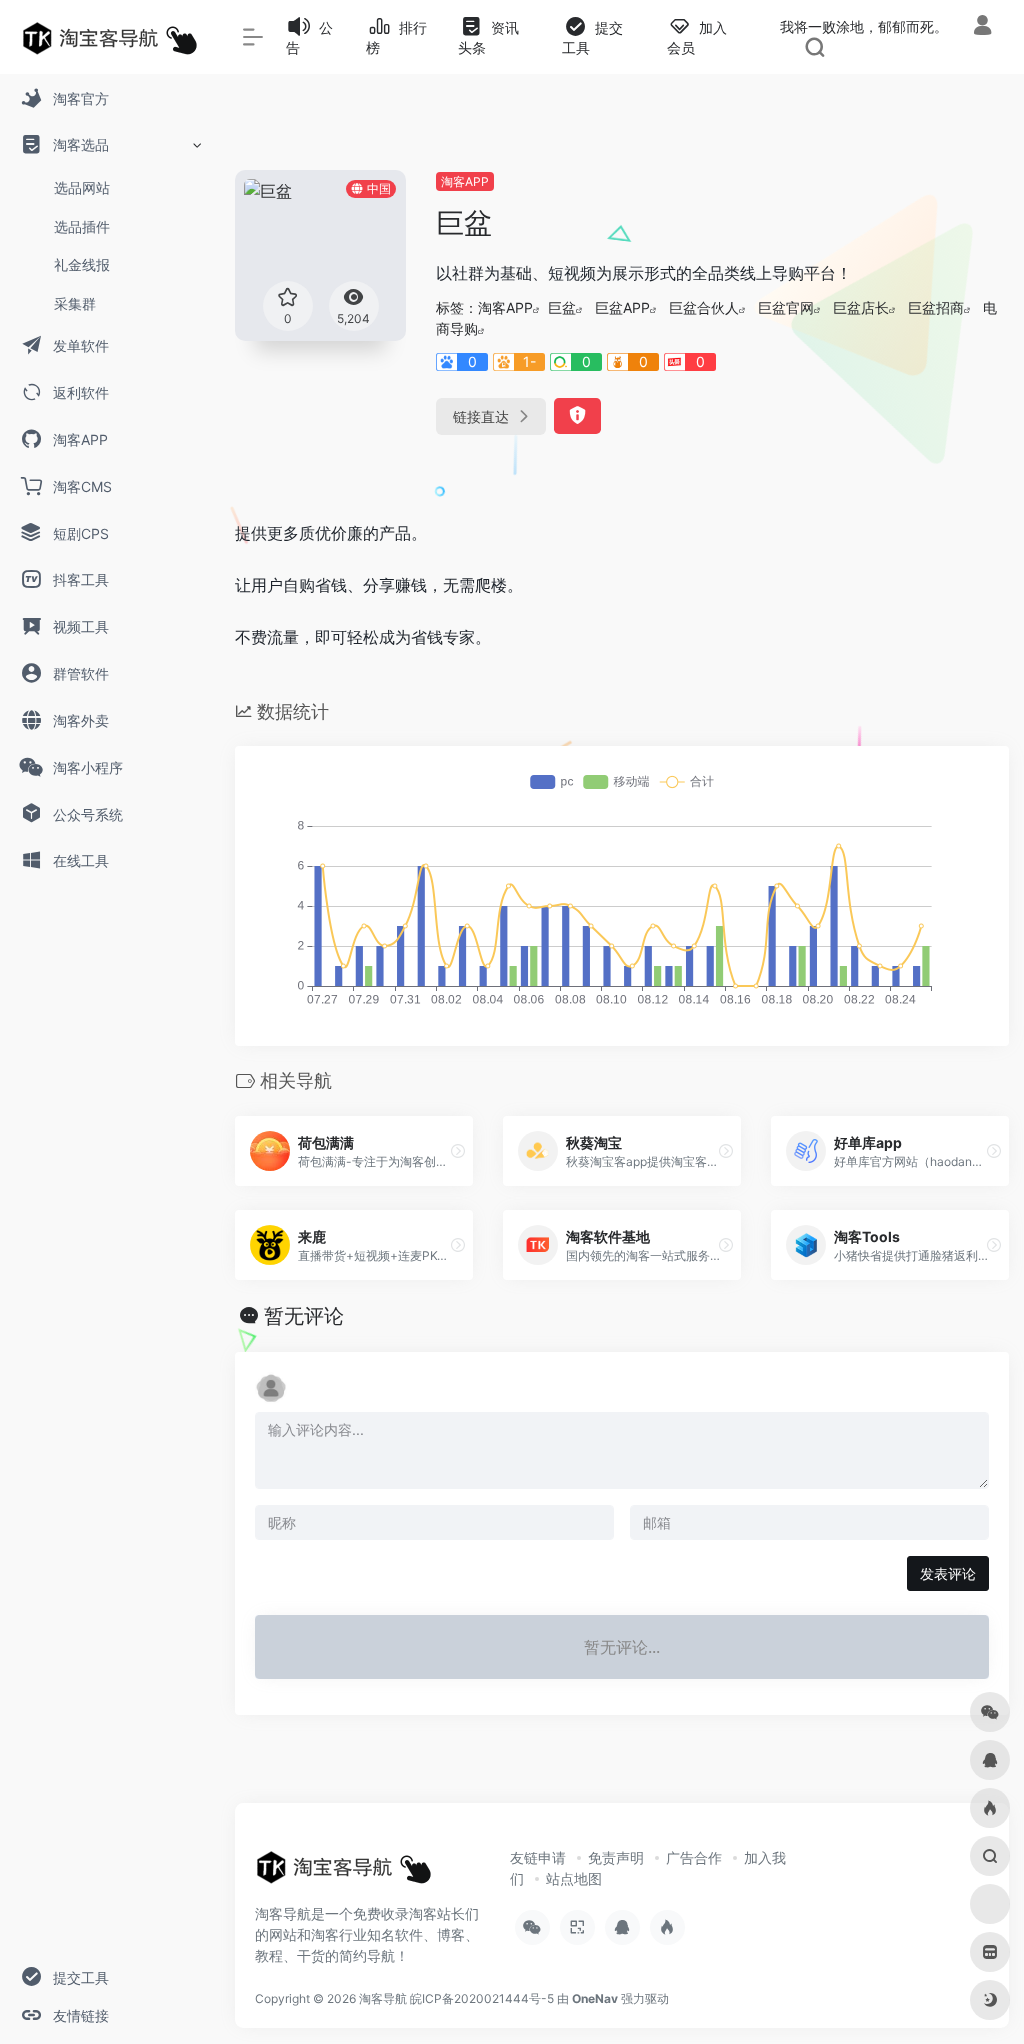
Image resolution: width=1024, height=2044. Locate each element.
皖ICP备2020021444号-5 (482, 1998)
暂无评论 (304, 1316)
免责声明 (616, 1857)
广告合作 (694, 1857)
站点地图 (574, 1878)
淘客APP (465, 181)
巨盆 (562, 307)
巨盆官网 (786, 307)
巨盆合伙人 (704, 307)
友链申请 (538, 1857)
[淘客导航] (344, 1873)
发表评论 (948, 1573)
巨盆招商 (936, 307)
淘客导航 (383, 1998)
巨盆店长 (861, 307)
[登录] (982, 27)
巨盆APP (622, 307)
